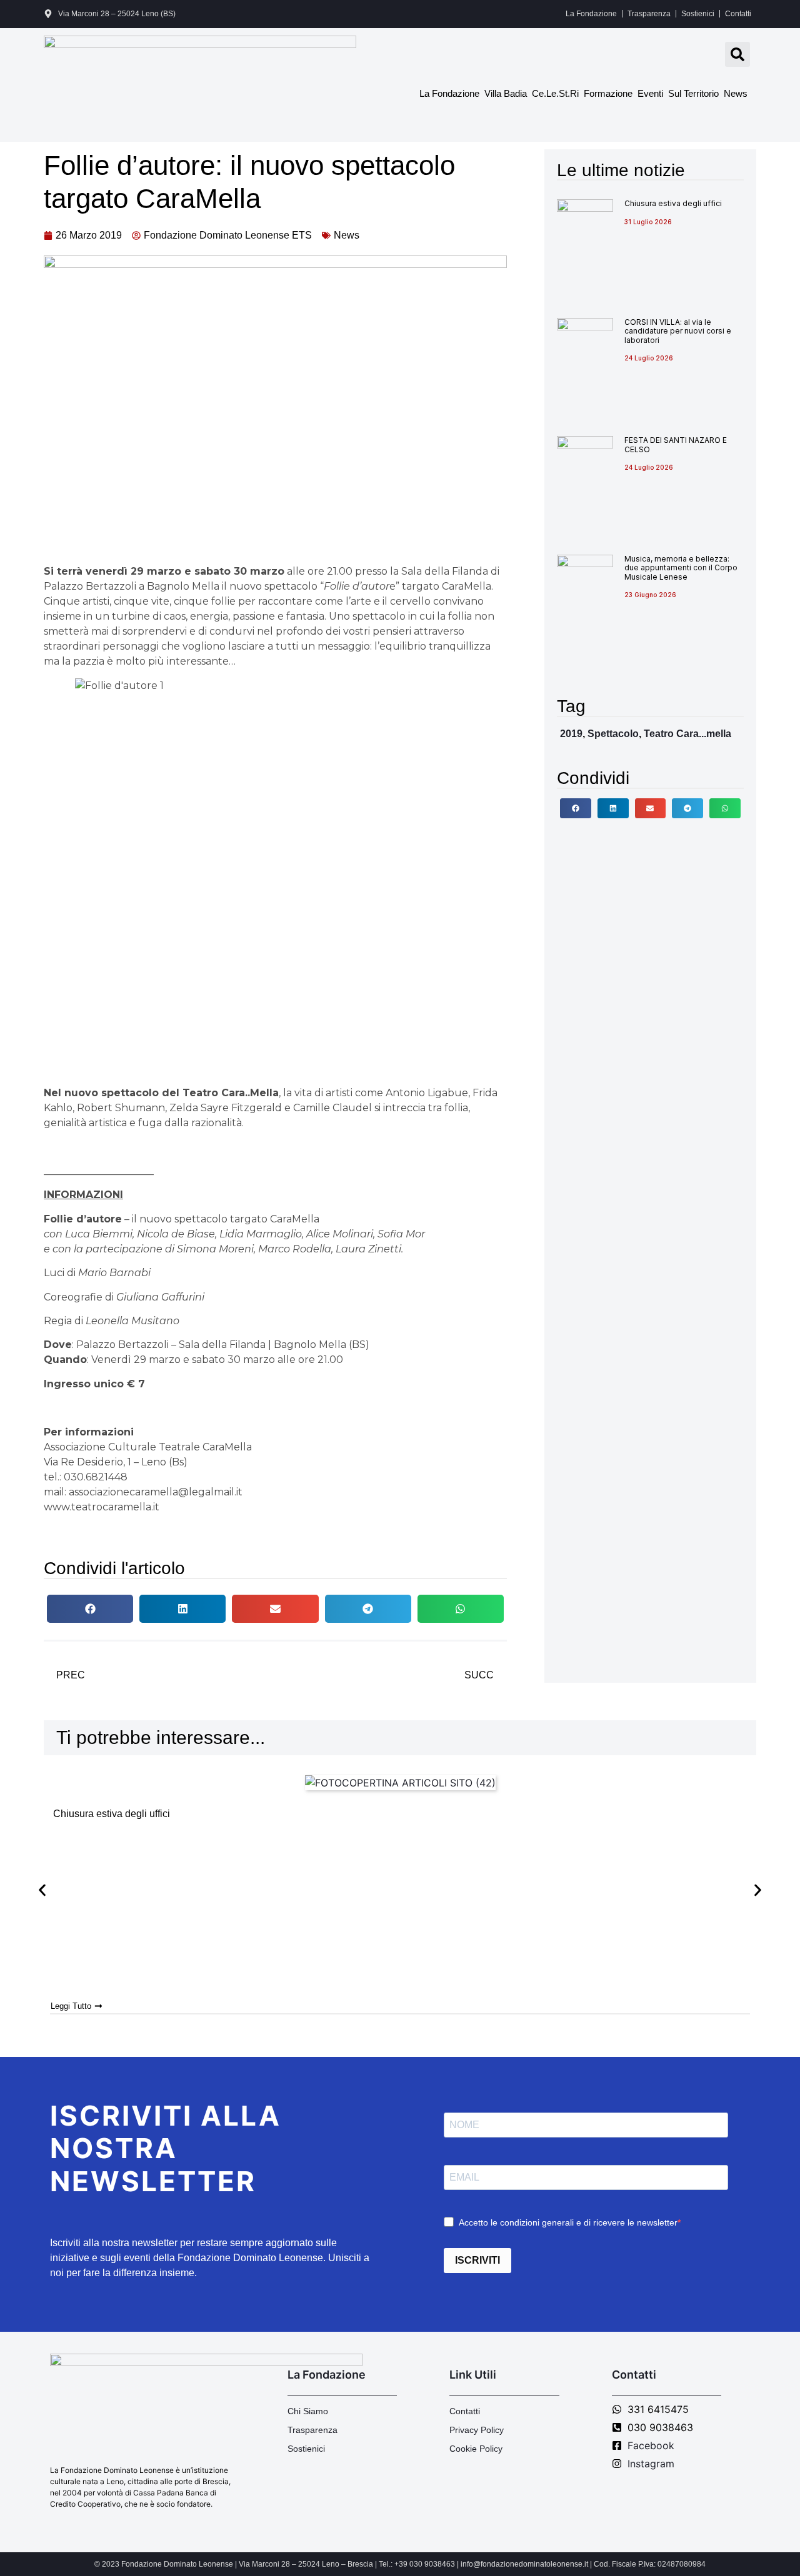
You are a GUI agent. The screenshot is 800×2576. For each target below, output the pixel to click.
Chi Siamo (308, 2411)
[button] (737, 54)
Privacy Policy (477, 2430)
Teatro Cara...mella (687, 734)
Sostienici (698, 14)
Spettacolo (613, 734)
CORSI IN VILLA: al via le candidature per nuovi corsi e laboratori (678, 331)
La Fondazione (591, 14)
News (736, 93)
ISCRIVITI (477, 2260)
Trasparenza (649, 14)
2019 (571, 734)
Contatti (738, 14)
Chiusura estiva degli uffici (673, 203)
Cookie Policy (476, 2449)
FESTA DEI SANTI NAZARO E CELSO (676, 444)
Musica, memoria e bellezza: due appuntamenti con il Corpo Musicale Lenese (681, 568)
